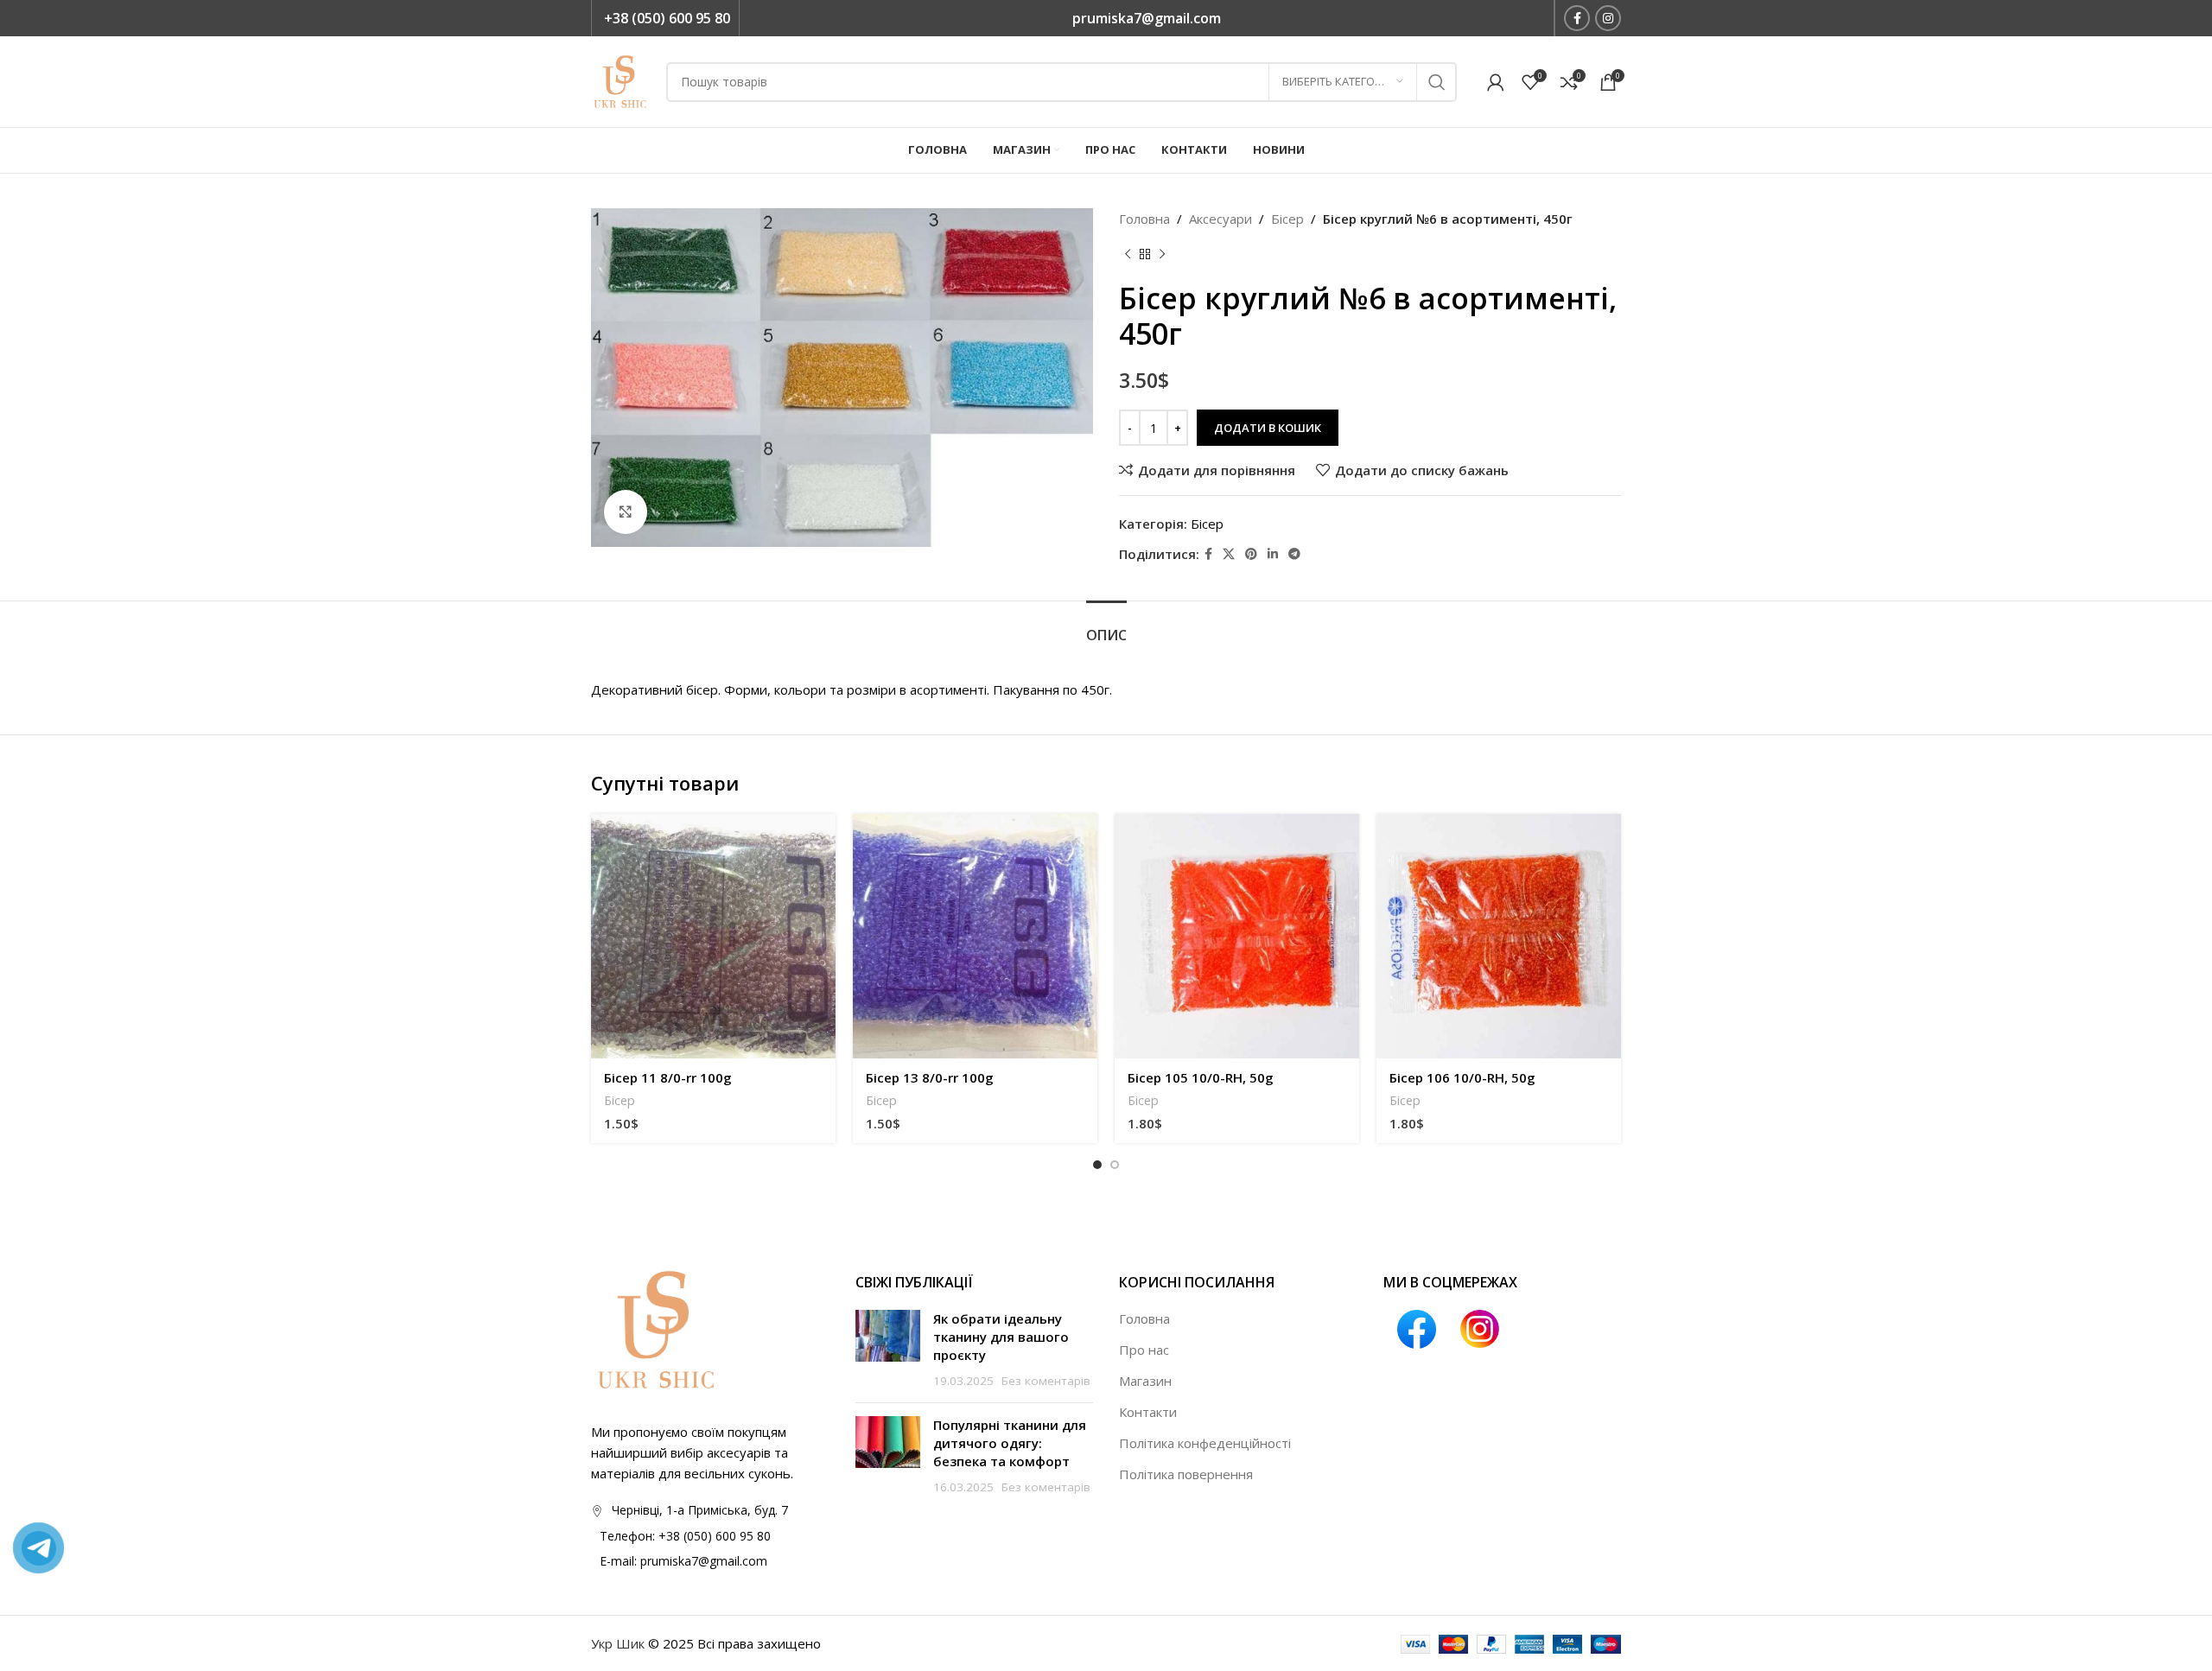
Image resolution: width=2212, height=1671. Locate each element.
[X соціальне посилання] (1229, 554)
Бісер (1287, 219)
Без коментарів (1046, 1381)
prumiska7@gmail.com (1147, 18)
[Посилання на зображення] (656, 1328)
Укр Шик (618, 1643)
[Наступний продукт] (1162, 255)
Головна (1144, 219)
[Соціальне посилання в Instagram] (1608, 18)
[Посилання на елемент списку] (710, 1536)
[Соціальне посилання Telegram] (1294, 554)
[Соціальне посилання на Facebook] (1577, 18)
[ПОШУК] (1437, 82)
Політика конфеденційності (1205, 1443)
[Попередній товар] (1128, 255)
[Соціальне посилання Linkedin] (1273, 554)
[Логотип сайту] (620, 80)
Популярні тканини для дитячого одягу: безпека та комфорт (1010, 1443)
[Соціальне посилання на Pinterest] (1251, 554)
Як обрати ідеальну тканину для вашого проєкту (1001, 1337)
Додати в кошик (1268, 428)
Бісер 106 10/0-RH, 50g (1462, 1077)
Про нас (1144, 1350)
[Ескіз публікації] (888, 1350)
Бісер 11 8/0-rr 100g (668, 1077)
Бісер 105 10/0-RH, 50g (1201, 1077)
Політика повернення (1186, 1474)
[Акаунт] (1496, 82)
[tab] (1106, 627)
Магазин (1145, 1381)
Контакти (1148, 1412)
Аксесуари (1220, 219)
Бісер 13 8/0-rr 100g (930, 1077)
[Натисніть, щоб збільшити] (626, 511)
